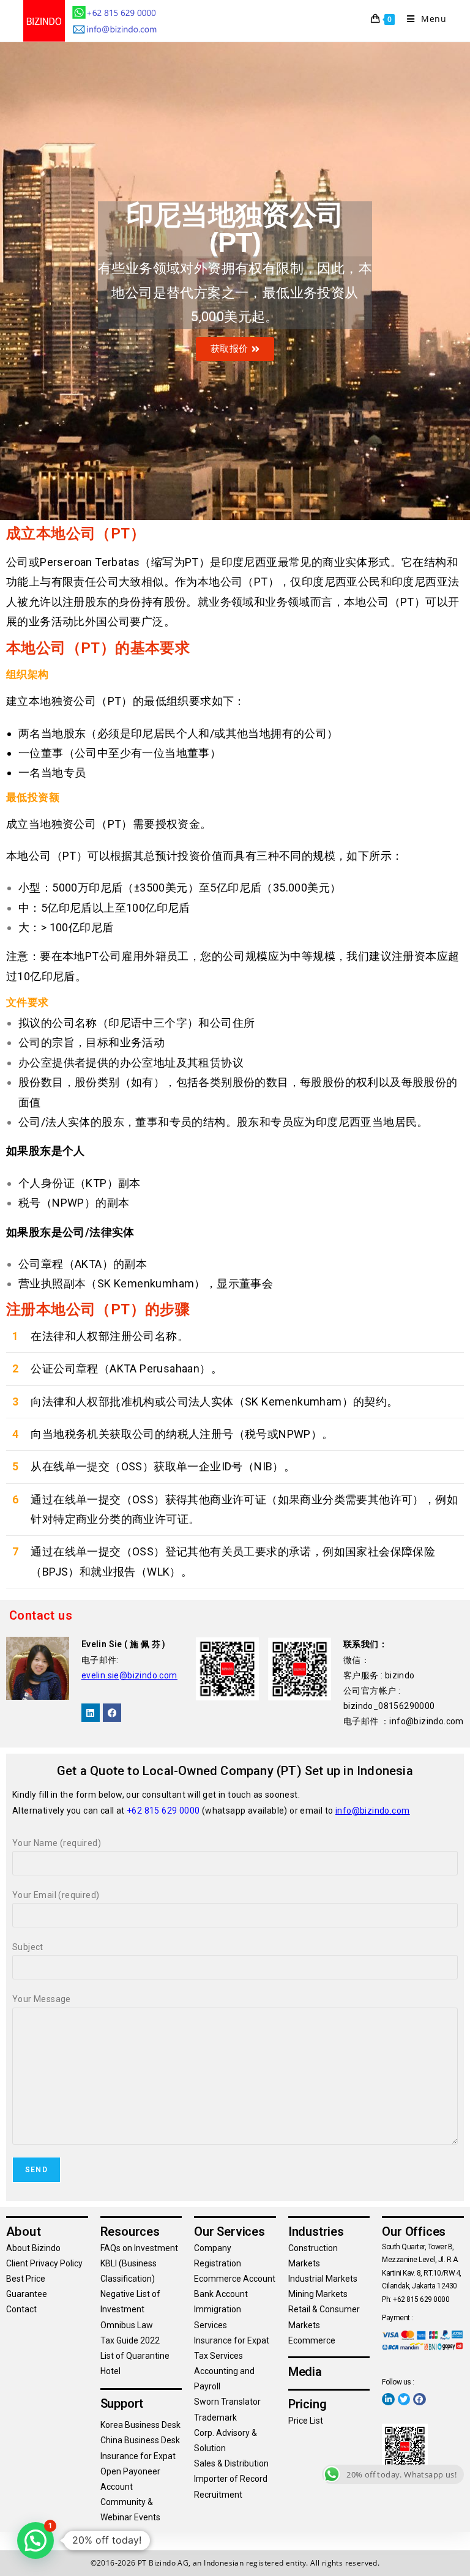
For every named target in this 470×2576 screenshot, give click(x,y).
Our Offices (414, 2232)
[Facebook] (112, 1713)
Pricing (308, 2404)
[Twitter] (404, 2399)
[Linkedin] (91, 1713)
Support (122, 2403)
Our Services (229, 2232)
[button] (35, 2541)
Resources (130, 2232)
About (24, 2232)
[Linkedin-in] (388, 2399)
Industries (316, 2232)
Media (305, 2372)
